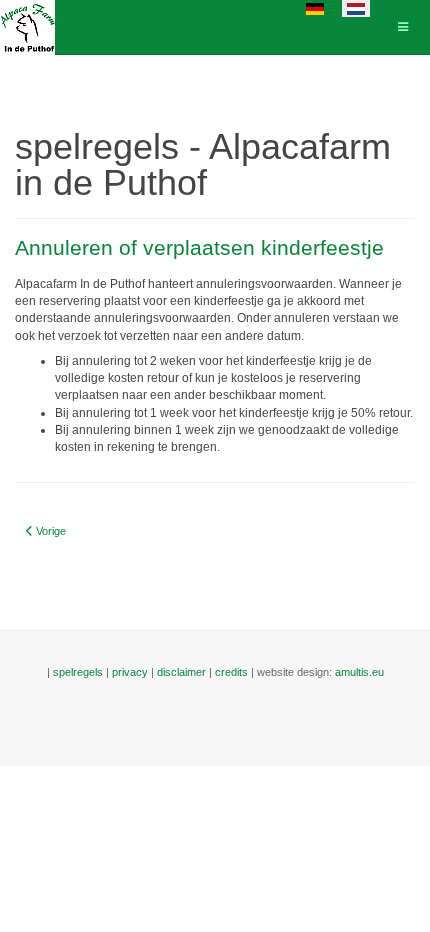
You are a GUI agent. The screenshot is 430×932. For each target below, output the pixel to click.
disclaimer (181, 672)
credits (231, 672)
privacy (130, 672)
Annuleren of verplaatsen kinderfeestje (199, 247)
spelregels (78, 672)
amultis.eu (359, 672)
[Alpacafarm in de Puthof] (27, 27)
